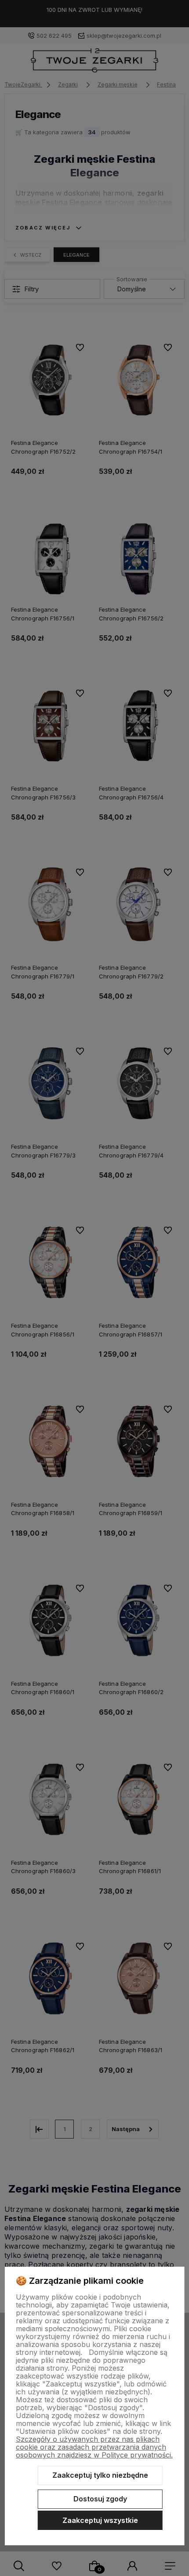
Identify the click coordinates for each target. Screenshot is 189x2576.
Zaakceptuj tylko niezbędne (100, 2475)
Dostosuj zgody (100, 2499)
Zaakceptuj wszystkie (100, 2520)
